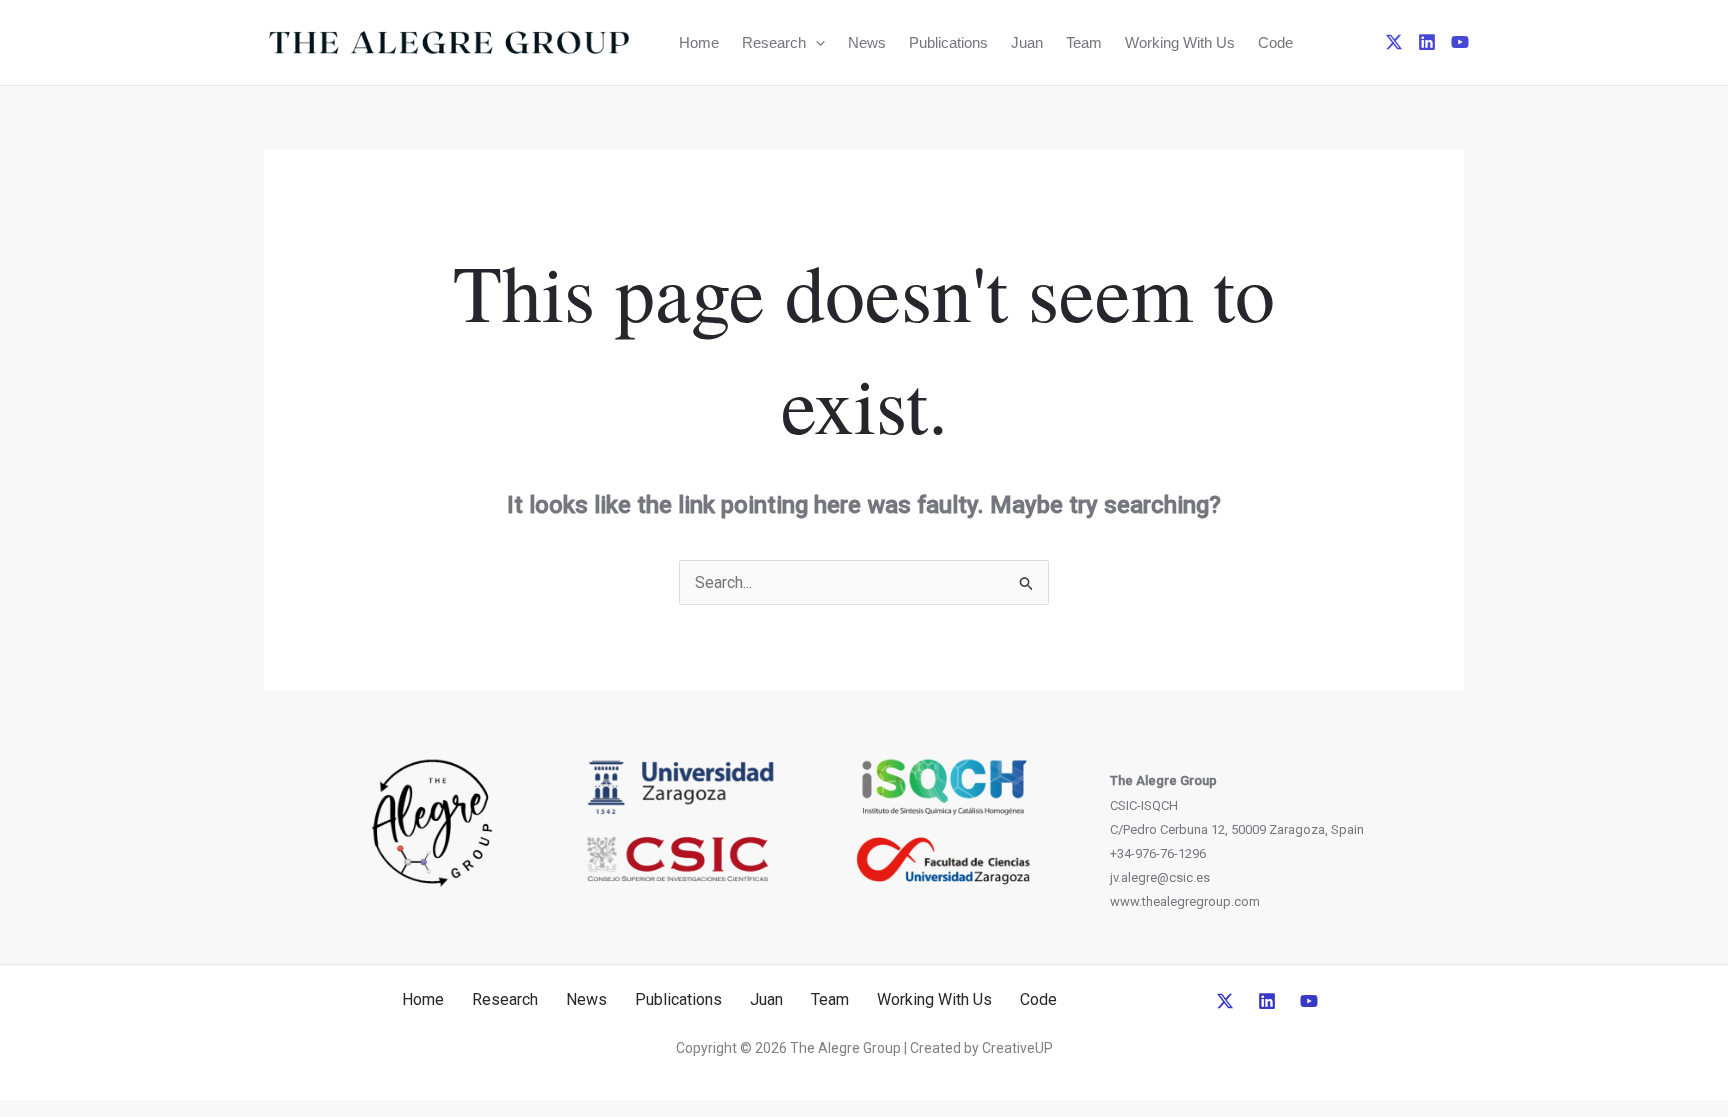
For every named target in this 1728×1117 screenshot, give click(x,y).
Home (699, 42)
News (867, 42)
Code (1275, 42)
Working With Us (1180, 42)
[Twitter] (1394, 42)
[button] (815, 42)
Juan (1027, 42)
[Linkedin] (1427, 42)
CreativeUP (1017, 1048)
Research (774, 42)
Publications (948, 42)
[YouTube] (1460, 42)
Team (1084, 42)
